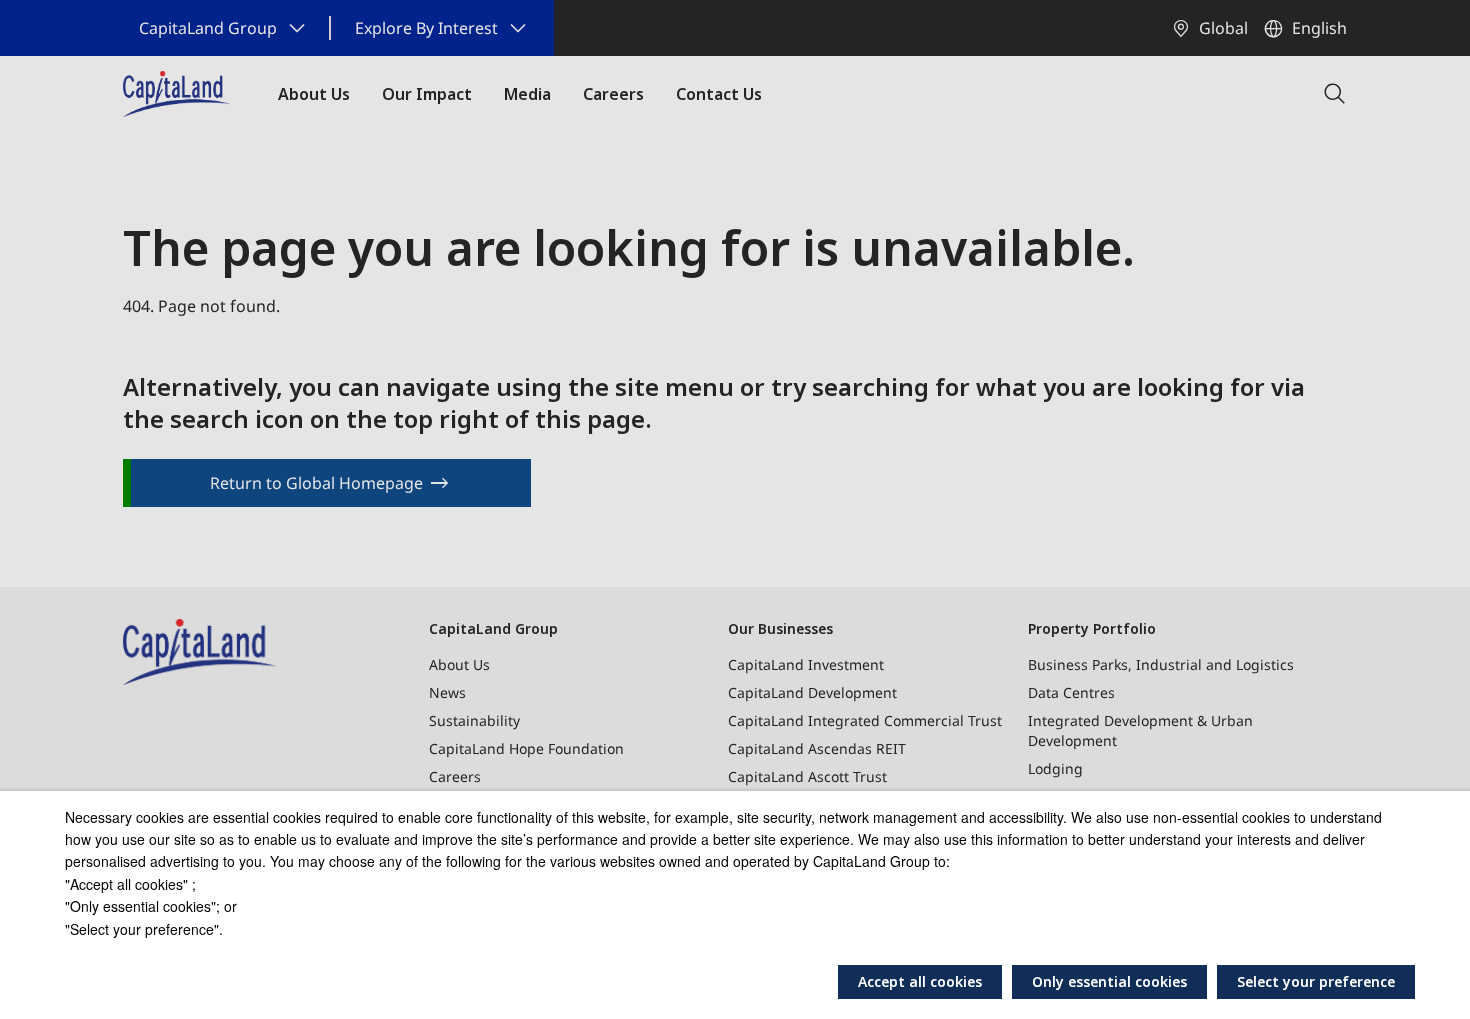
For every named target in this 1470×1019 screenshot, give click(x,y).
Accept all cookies (920, 981)
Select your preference (1316, 981)
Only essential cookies (1109, 981)
